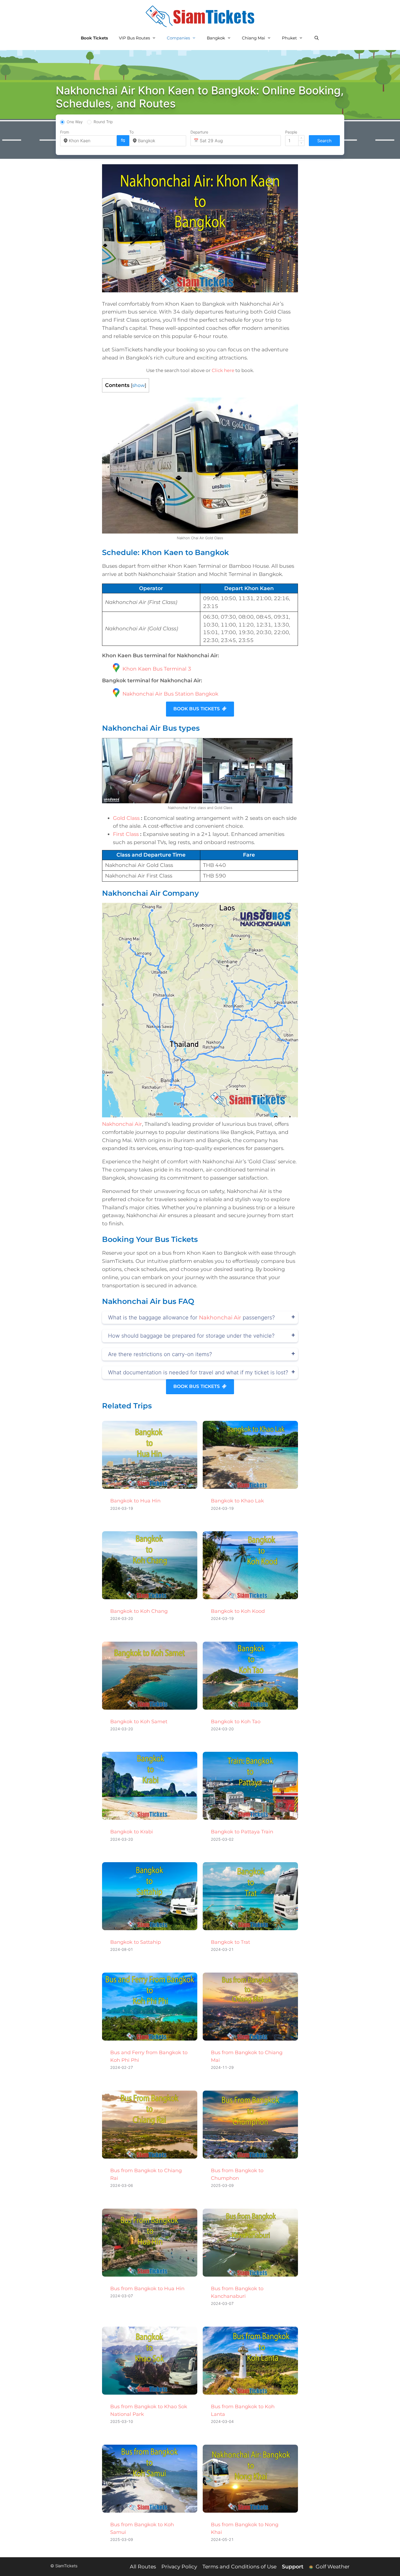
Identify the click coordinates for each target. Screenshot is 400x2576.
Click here (223, 370)
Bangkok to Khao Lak (237, 1501)
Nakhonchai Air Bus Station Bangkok (170, 694)
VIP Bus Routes (134, 38)
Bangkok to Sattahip (136, 1942)
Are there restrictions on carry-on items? (160, 1354)
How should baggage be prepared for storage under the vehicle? (191, 1336)
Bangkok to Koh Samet (139, 1722)
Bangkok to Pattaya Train (242, 1832)
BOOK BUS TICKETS (197, 709)
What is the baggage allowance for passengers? (191, 1318)
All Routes (143, 2567)
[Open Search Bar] (316, 38)
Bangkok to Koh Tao (236, 1722)
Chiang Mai (253, 38)
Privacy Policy (179, 2567)
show (139, 385)
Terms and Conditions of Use (239, 2567)
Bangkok (216, 38)
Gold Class (126, 818)
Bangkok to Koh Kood (238, 1611)
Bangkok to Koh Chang (139, 1611)
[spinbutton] (295, 141)
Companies (178, 38)
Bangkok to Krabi (132, 1832)
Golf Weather (332, 2567)
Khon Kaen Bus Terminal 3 (157, 669)
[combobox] (91, 141)
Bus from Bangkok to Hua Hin (147, 2289)
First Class (126, 834)
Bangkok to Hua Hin (135, 1501)
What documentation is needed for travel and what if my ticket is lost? (198, 1372)
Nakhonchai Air (122, 1124)
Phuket (289, 38)
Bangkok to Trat (230, 1942)
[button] (301, 138)
